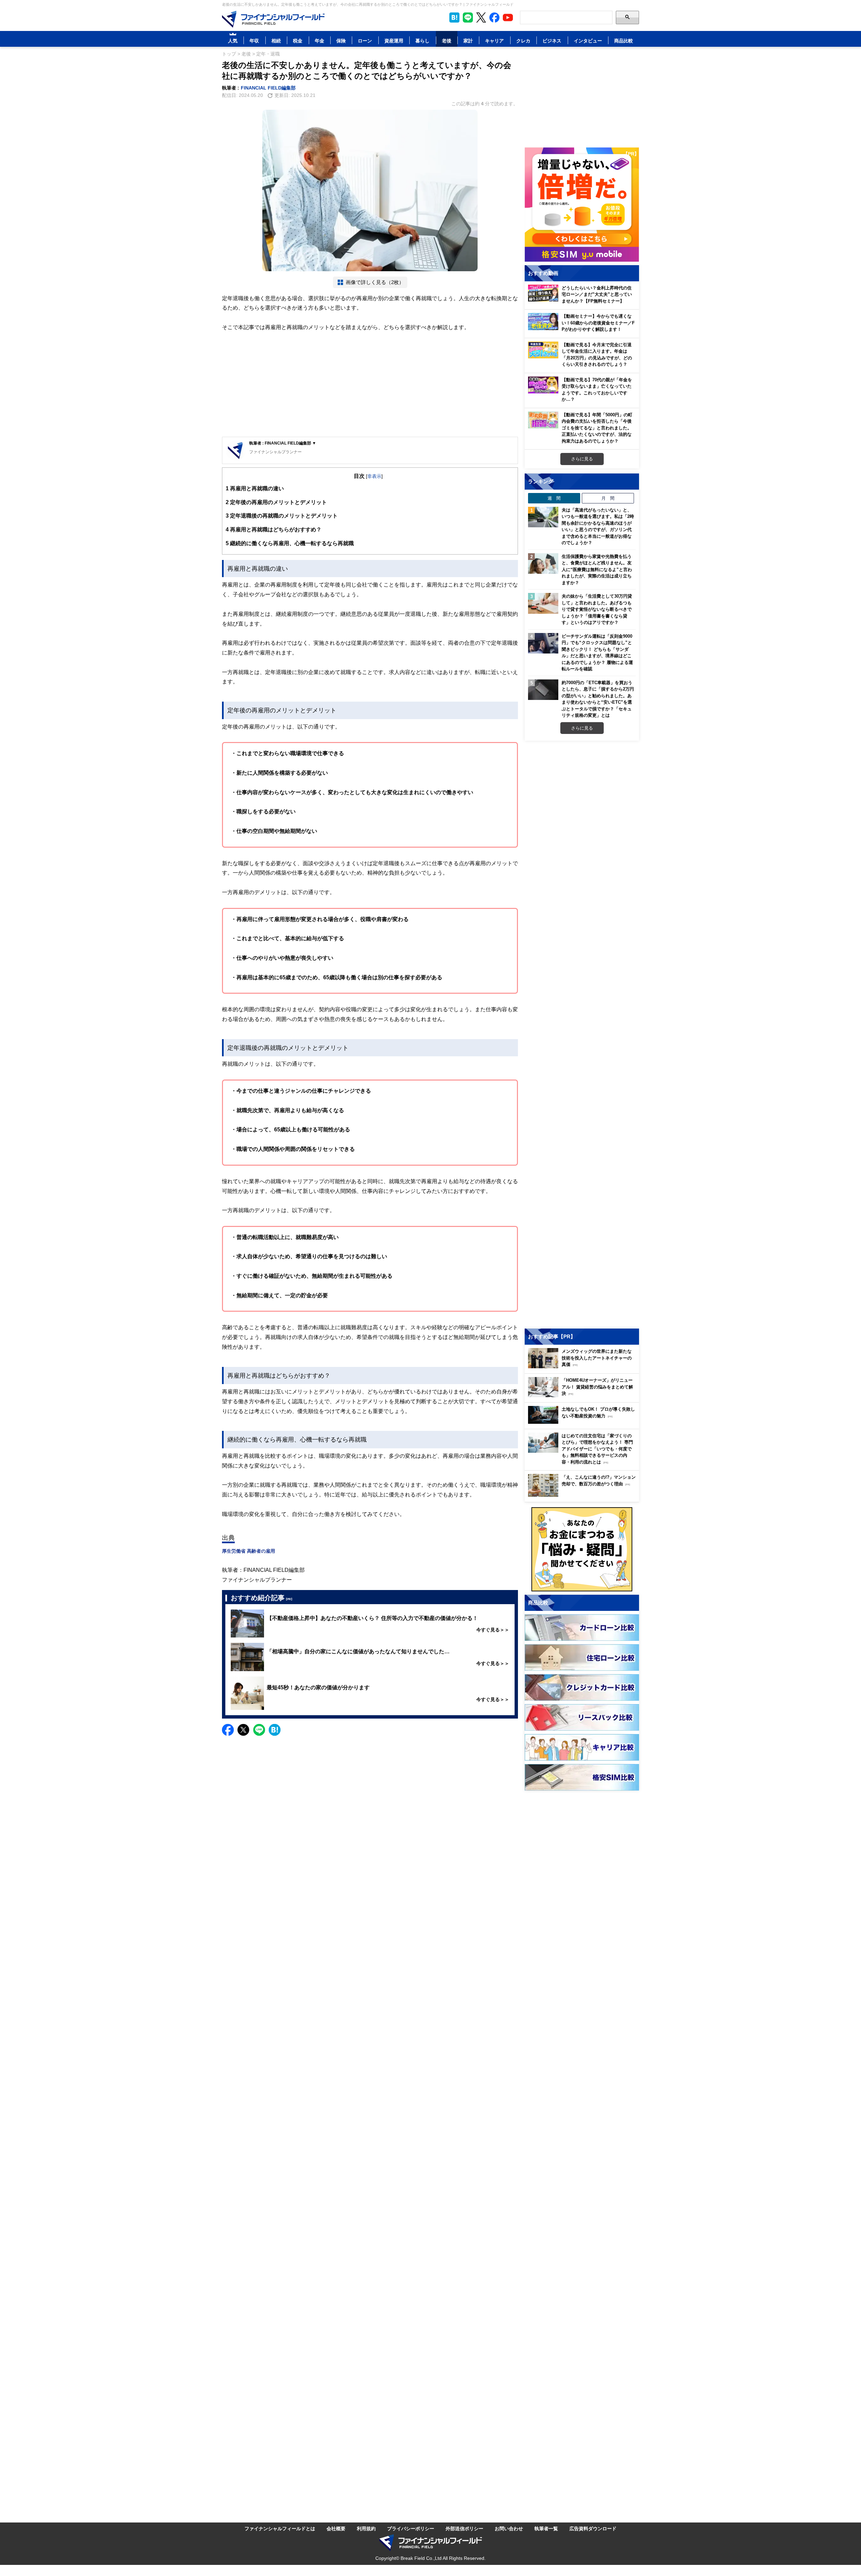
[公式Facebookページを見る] (494, 17)
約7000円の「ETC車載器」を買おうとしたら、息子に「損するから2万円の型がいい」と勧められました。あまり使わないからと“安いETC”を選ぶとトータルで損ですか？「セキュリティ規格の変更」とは (598, 699)
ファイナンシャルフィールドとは (280, 2528)
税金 (298, 41)
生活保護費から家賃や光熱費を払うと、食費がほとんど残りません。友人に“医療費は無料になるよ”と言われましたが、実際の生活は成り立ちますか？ (597, 569)
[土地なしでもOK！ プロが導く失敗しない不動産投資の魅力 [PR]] (584, 1422)
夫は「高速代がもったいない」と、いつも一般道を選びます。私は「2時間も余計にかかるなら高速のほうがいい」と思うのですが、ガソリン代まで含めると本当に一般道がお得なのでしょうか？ (598, 526)
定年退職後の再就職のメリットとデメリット (282, 516)
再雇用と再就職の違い (255, 488)
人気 (233, 41)
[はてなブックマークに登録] (275, 1730)
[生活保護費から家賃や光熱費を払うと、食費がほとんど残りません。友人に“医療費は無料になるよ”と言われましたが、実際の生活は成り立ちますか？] (543, 564)
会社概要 (336, 2528)
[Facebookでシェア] (228, 1730)
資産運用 (394, 41)
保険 (341, 41)
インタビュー (588, 41)
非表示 (374, 476)
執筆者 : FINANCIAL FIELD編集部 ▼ (283, 443)
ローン (365, 41)
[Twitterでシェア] (243, 1730)
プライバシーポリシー (411, 2528)
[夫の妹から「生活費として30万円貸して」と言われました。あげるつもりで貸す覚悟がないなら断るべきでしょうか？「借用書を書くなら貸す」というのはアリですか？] (543, 603)
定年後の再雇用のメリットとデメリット (276, 502)
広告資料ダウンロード (593, 2528)
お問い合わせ (509, 2528)
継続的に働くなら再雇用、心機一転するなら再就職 (290, 543)
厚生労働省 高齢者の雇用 (249, 1551)
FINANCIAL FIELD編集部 (268, 88)
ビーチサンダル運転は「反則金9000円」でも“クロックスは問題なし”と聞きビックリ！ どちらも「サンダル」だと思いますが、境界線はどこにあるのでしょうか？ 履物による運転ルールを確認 (597, 652)
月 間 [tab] (608, 498)
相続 (276, 41)
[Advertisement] (370, 385)
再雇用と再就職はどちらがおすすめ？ (274, 529)
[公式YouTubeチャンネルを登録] (508, 17)
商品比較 (624, 41)
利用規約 (366, 2528)
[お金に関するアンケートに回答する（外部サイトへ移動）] (582, 1549)
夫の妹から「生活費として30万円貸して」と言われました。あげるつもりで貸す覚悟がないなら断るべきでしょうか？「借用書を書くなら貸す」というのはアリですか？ (597, 609)
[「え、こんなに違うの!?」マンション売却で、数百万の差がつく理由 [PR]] (584, 1495)
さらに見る (582, 459)
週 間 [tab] (554, 498)
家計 (468, 41)
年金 (320, 41)
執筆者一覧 (546, 2528)
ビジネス (552, 41)
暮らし (422, 41)
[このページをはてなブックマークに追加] (454, 17)
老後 (447, 41)
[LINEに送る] (259, 1730)
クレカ (523, 41)
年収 (254, 41)
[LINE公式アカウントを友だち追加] (468, 17)
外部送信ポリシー (464, 2528)
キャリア (494, 41)
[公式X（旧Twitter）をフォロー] (481, 17)
